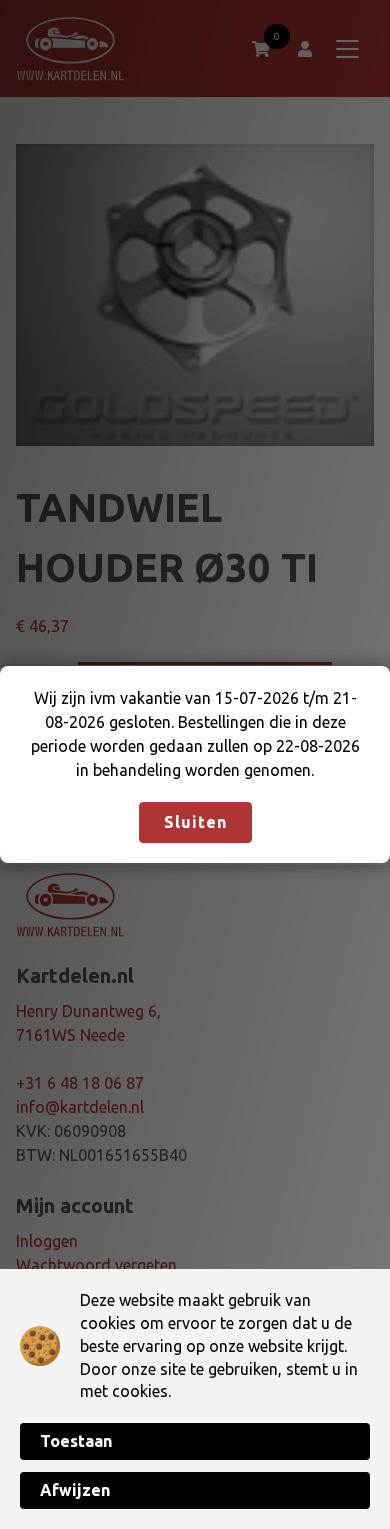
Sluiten (195, 822)
